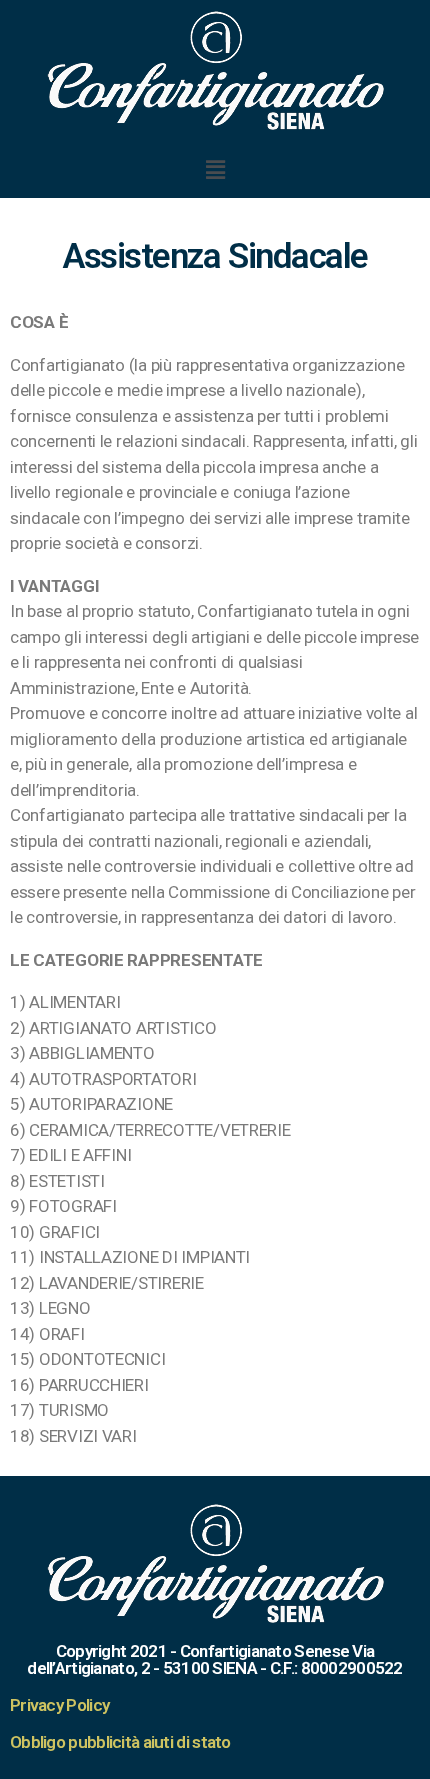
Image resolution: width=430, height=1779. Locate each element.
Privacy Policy (59, 1705)
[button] (215, 169)
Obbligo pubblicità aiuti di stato (120, 1742)
